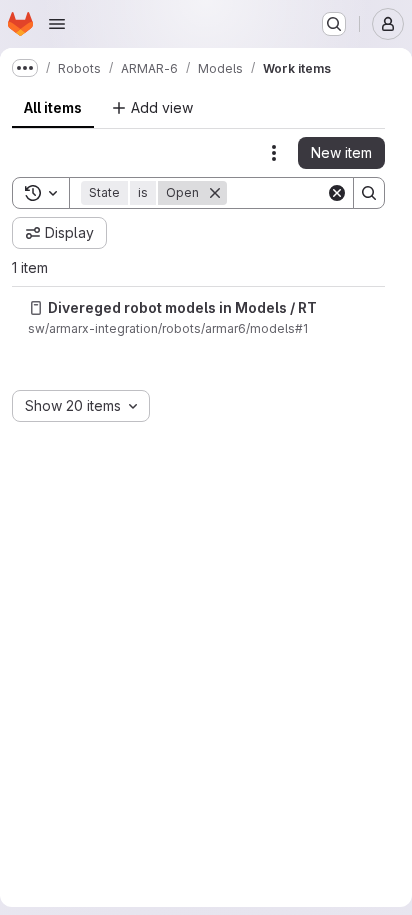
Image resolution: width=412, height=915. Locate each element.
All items (53, 107)
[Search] (369, 193)
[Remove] (215, 193)
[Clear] (337, 193)
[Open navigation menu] (57, 24)
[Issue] (36, 308)
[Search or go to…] (334, 24)
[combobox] (81, 406)
